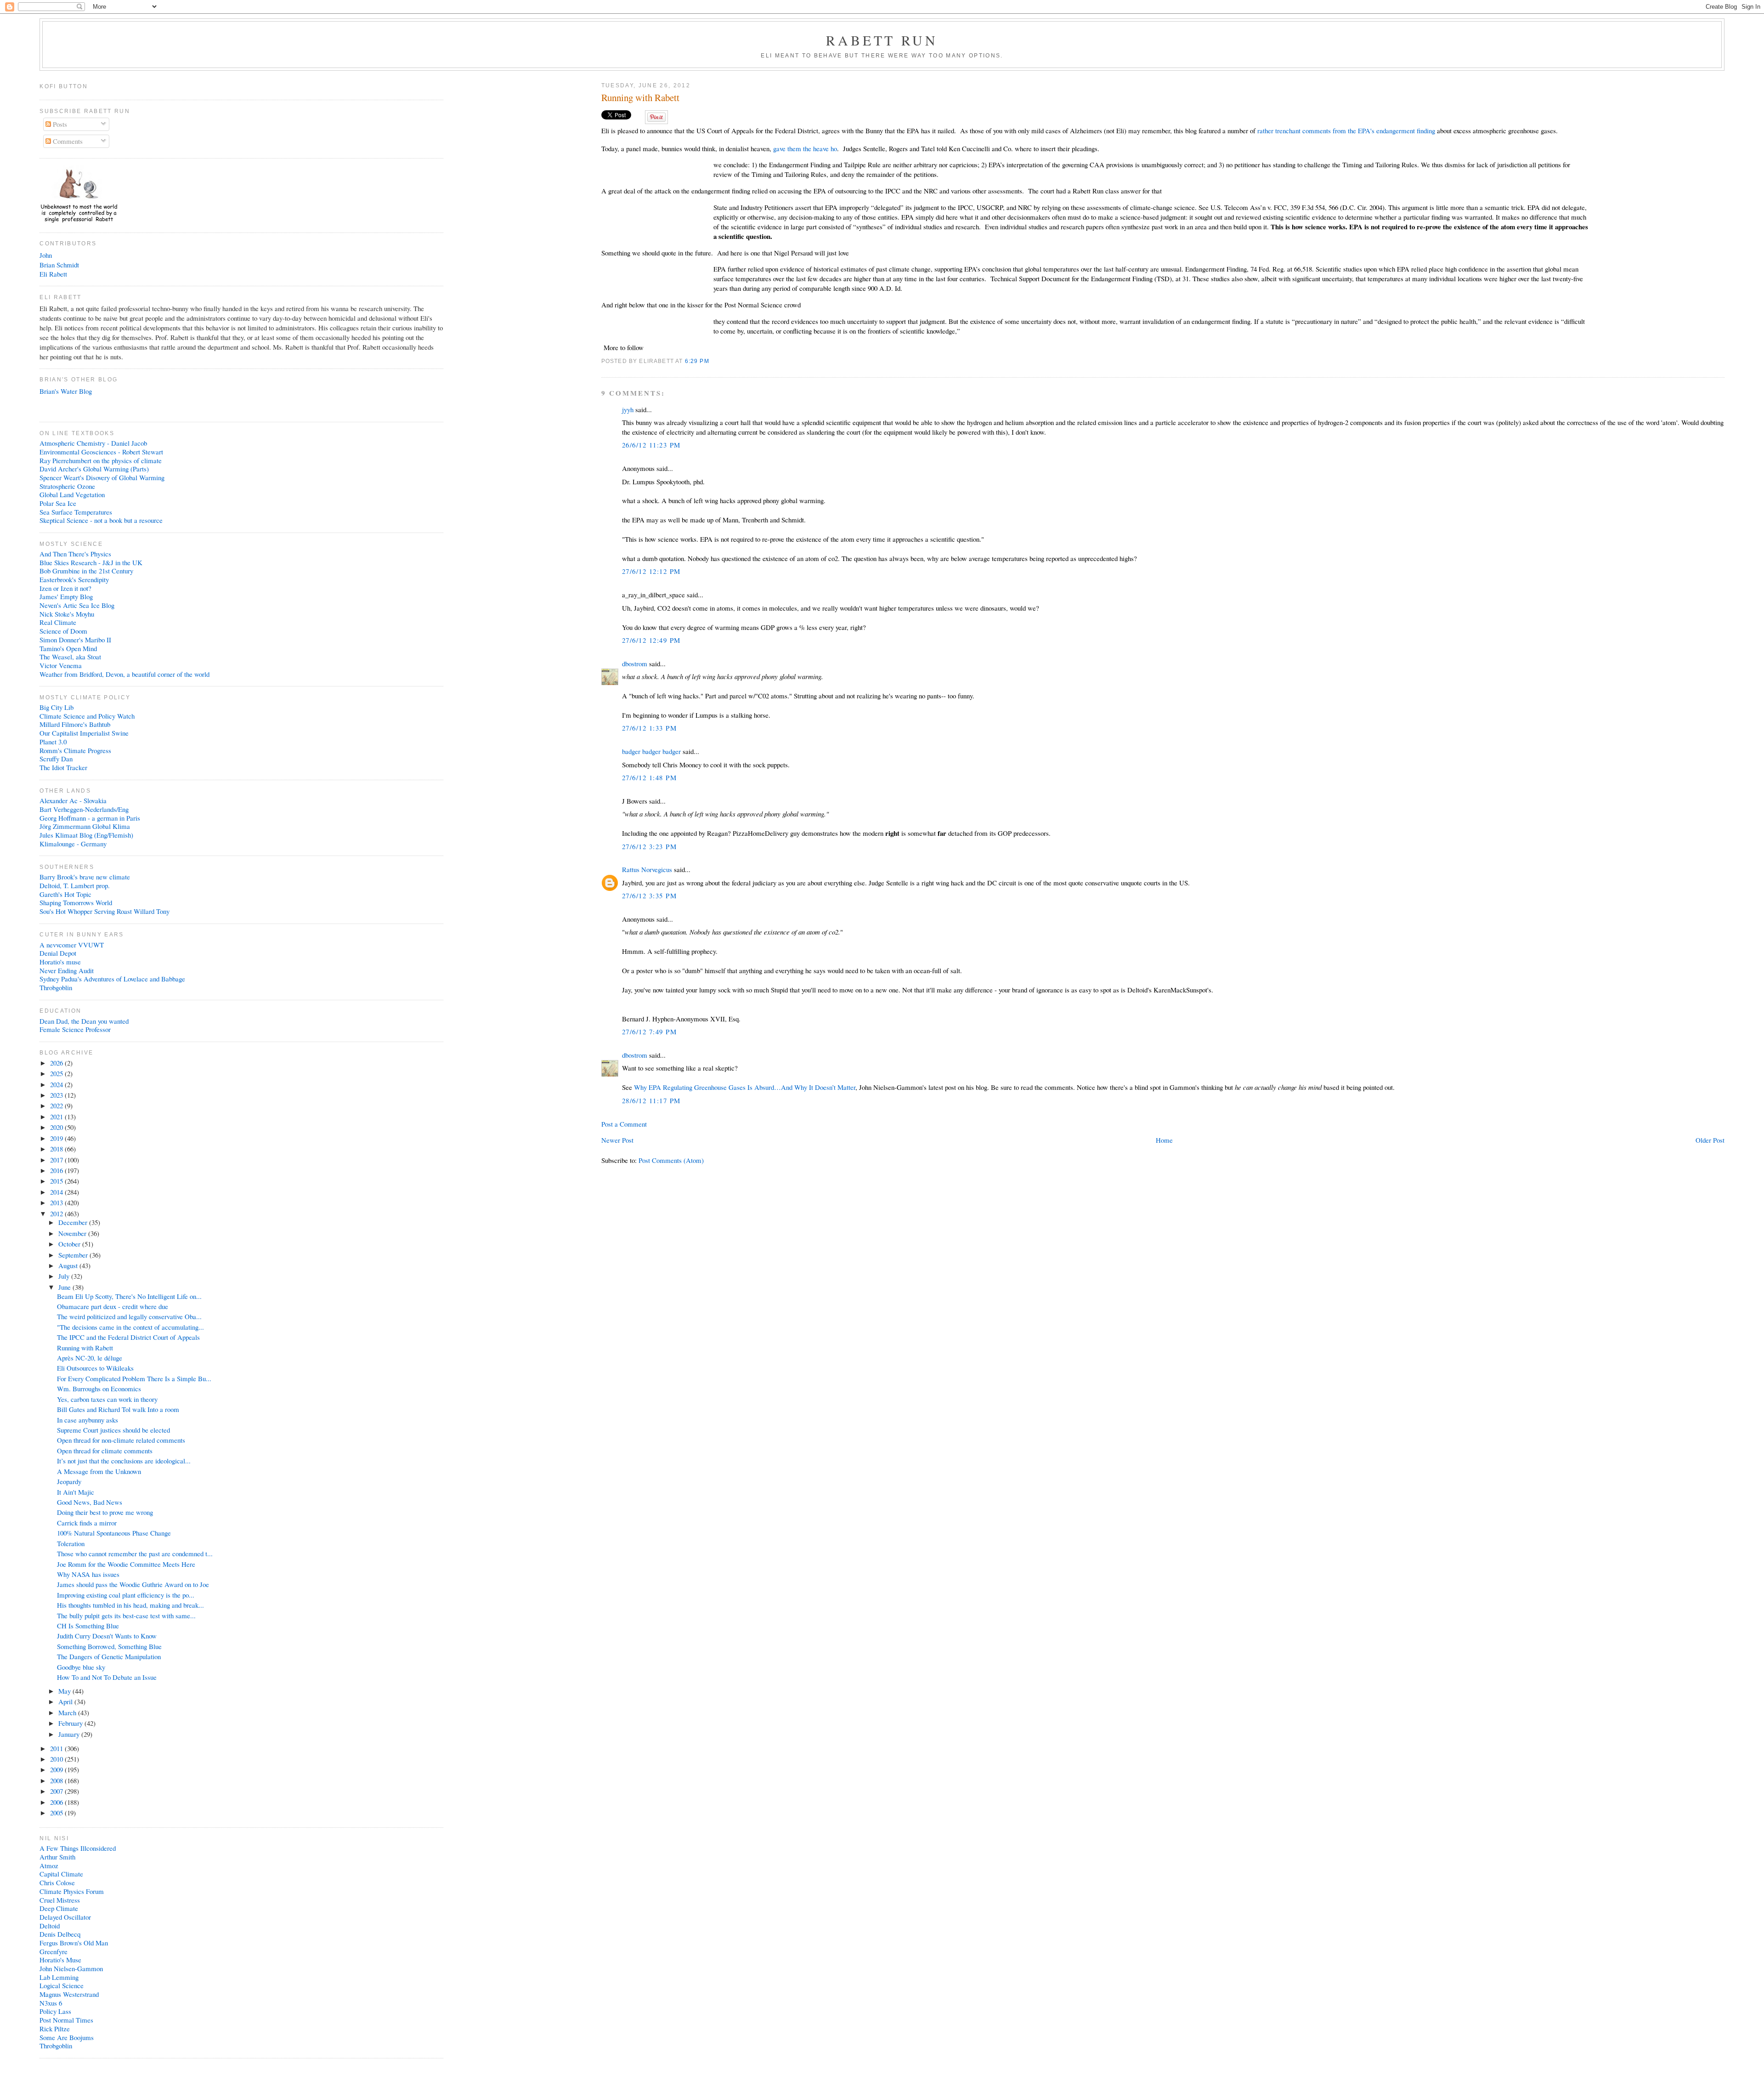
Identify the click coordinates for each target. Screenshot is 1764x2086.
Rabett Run (882, 40)
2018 (57, 1149)
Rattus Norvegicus (647, 869)
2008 (57, 1780)
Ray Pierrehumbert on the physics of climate (101, 460)
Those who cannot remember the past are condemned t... (135, 1553)
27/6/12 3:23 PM (649, 846)
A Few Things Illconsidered (78, 1848)
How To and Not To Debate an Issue (107, 1677)
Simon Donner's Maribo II (75, 640)
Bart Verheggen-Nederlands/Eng (84, 809)
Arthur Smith (57, 1857)
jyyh (628, 409)
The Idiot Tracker (63, 767)
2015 (57, 1181)
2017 (57, 1160)
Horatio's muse (60, 962)
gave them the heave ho (805, 148)
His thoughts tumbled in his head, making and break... (130, 1605)
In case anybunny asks (88, 1420)
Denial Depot (58, 953)
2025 (57, 1073)
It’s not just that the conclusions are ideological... (124, 1461)
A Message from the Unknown (99, 1471)
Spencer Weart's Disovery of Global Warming (102, 477)
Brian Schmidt (59, 265)
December (74, 1222)
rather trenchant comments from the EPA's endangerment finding (1346, 130)
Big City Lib (57, 707)
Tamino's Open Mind (68, 648)
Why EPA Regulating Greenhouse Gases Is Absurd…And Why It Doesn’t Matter (745, 1087)
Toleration (71, 1543)
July (65, 1276)
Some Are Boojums (67, 2037)
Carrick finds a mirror (87, 1523)
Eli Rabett (53, 274)
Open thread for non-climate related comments (121, 1440)
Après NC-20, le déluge (90, 1358)
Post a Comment (624, 1124)
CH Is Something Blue (88, 1626)
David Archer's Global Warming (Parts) (94, 469)
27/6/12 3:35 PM (649, 896)
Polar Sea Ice (58, 503)
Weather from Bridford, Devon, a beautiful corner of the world (124, 674)
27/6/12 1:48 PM (649, 777)
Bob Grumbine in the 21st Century (86, 571)
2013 (57, 1202)
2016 (57, 1170)
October (70, 1244)
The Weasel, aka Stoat (70, 657)
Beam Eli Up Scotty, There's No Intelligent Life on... (129, 1296)
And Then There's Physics (75, 554)
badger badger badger (651, 751)
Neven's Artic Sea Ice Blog (77, 605)
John (46, 255)
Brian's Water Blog (66, 391)
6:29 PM (697, 361)
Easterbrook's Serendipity (74, 579)
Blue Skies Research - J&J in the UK (91, 562)
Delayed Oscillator (65, 1917)
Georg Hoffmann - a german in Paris (90, 818)
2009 (57, 1769)
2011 (57, 1748)
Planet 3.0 (53, 742)
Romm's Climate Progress (75, 750)
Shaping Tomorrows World (76, 902)
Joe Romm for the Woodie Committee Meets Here (126, 1564)
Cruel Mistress (60, 1900)
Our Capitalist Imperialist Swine (84, 733)
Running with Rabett (640, 98)
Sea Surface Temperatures (76, 512)
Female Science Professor (75, 1029)
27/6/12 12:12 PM (651, 571)
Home (1164, 1140)
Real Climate (58, 622)
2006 (57, 1802)
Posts (59, 124)
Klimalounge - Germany (73, 844)
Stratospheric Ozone (67, 486)
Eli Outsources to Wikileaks (95, 1368)
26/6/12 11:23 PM (651, 445)
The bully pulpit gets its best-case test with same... (126, 1616)
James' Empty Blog (66, 596)
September (74, 1255)
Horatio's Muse (60, 1960)
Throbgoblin (56, 987)
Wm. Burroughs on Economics (99, 1389)
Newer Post (617, 1140)
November (73, 1233)
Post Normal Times (66, 2020)
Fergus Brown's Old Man (74, 1943)
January (70, 1734)
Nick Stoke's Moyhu (67, 614)
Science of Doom (63, 631)
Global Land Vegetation (72, 494)
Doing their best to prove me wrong (105, 1512)
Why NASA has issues (88, 1574)
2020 (57, 1127)
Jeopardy (69, 1481)
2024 (57, 1084)
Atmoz (49, 1865)
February (71, 1723)
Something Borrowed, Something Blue (109, 1646)
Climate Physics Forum (72, 1891)
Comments (67, 141)
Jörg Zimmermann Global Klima (85, 826)
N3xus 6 (51, 2003)
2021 (57, 1117)
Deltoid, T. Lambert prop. (75, 885)
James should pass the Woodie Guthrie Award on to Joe (133, 1584)
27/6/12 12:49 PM (651, 640)
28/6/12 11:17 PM (651, 1100)
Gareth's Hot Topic (65, 894)
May (65, 1691)
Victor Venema (61, 665)
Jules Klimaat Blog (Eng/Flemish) (86, 835)
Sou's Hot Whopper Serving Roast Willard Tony (105, 911)
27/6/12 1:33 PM (649, 728)
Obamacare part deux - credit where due (113, 1306)
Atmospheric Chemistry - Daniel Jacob (93, 443)
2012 (57, 1213)
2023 (57, 1095)
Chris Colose (57, 1882)
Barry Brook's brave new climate (85, 877)
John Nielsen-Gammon (71, 1968)
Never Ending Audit (67, 970)
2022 (57, 1105)
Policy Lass (55, 2011)
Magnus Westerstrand (69, 1994)
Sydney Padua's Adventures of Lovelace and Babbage (112, 979)
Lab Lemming (59, 1977)
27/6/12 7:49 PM (649, 1032)
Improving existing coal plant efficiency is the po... (126, 1595)
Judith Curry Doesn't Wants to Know (107, 1636)
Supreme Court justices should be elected (113, 1430)
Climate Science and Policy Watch (87, 716)
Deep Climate (59, 1908)
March (68, 1712)
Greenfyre (54, 1951)
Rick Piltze (55, 2029)
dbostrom (635, 663)
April (66, 1701)
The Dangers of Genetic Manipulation (109, 1656)
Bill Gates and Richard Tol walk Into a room (118, 1409)
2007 (57, 1791)
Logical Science (62, 1985)
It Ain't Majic (76, 1492)
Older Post (1710, 1140)
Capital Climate (61, 1874)
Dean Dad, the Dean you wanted (84, 1021)
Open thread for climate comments (105, 1451)
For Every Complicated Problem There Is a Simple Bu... (134, 1378)
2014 (57, 1192)
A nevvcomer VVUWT (72, 945)
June (65, 1287)
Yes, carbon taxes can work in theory (107, 1399)
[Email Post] (712, 361)
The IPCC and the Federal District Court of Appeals (128, 1337)
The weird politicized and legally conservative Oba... (129, 1316)
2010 (57, 1759)
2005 (57, 1813)
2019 (57, 1138)
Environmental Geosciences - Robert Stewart (101, 452)
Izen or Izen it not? (65, 588)
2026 (57, 1063)
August (69, 1265)
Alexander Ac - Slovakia (73, 800)
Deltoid (50, 1926)
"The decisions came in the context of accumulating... (130, 1327)
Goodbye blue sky (81, 1667)
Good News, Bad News (90, 1502)
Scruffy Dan (56, 759)
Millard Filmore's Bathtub (75, 724)
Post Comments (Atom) (671, 1160)
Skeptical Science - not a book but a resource (101, 520)
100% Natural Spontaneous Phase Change (114, 1533)
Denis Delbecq (60, 1934)
